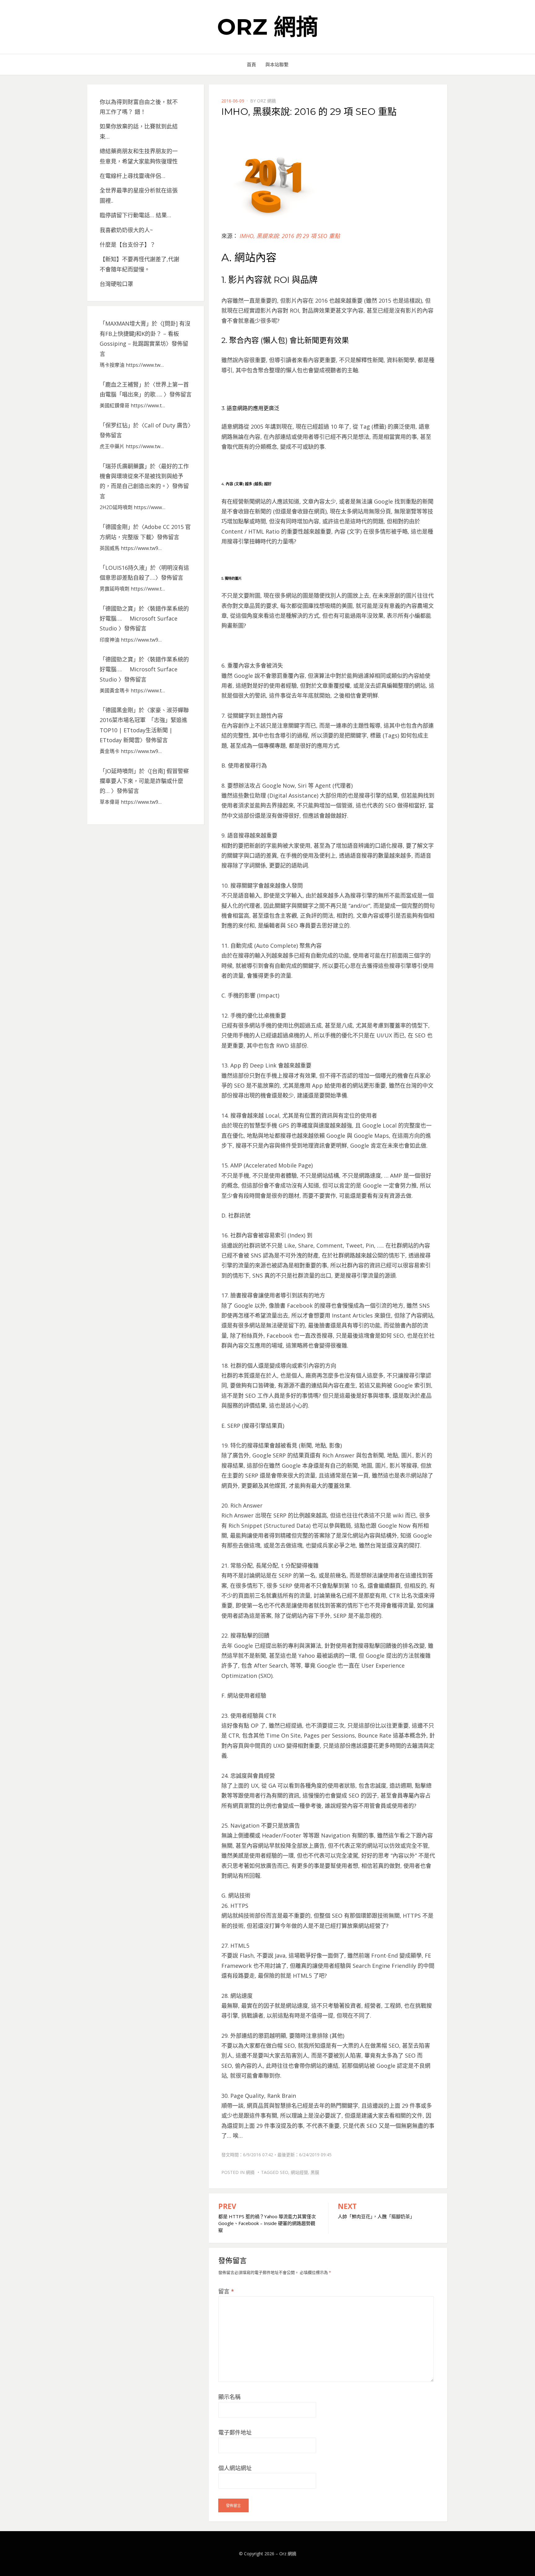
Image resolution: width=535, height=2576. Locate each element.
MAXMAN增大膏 (126, 323)
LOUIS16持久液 (125, 568)
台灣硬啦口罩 (116, 284)
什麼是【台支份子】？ (128, 245)
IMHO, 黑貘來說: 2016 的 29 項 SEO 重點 (290, 236)
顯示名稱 (229, 2397)
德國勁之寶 (119, 608)
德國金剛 (116, 527)
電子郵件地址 (235, 2432)
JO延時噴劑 (119, 771)
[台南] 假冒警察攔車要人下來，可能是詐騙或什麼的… (144, 781)
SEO (284, 2172)
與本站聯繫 (277, 64)
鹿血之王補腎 (122, 384)
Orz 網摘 (268, 27)
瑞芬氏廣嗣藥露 (125, 466)
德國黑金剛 (119, 710)
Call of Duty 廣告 (166, 425)
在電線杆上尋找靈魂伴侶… (133, 176)
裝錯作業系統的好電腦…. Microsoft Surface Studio (144, 619)
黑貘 (315, 2172)
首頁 (251, 64)
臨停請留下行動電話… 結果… (135, 215)
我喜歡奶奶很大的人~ (126, 230)
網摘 (250, 2172)
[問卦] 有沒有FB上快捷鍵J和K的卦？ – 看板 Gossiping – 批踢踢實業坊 (145, 333)
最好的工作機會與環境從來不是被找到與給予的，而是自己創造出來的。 (144, 476)
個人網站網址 (235, 2468)
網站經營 (299, 2172)
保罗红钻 (116, 425)
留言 (226, 2291)
